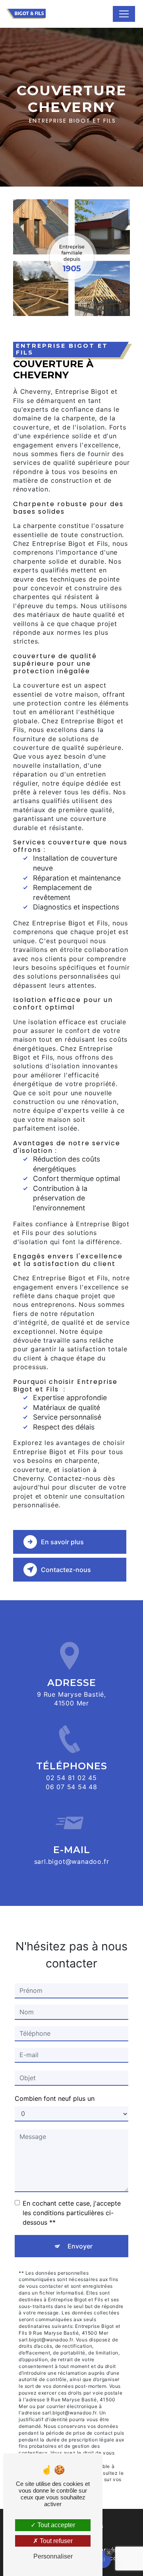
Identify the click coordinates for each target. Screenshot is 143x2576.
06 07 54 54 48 (71, 1787)
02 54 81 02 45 (71, 1778)
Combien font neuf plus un (55, 2098)
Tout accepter (55, 2525)
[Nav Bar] (124, 14)
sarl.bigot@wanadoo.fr (72, 1861)
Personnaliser (53, 2556)
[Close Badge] (109, 2553)
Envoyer (80, 2246)
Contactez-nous (66, 1570)
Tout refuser (55, 2541)
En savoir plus (62, 1542)
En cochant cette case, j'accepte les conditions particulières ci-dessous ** (72, 2213)
